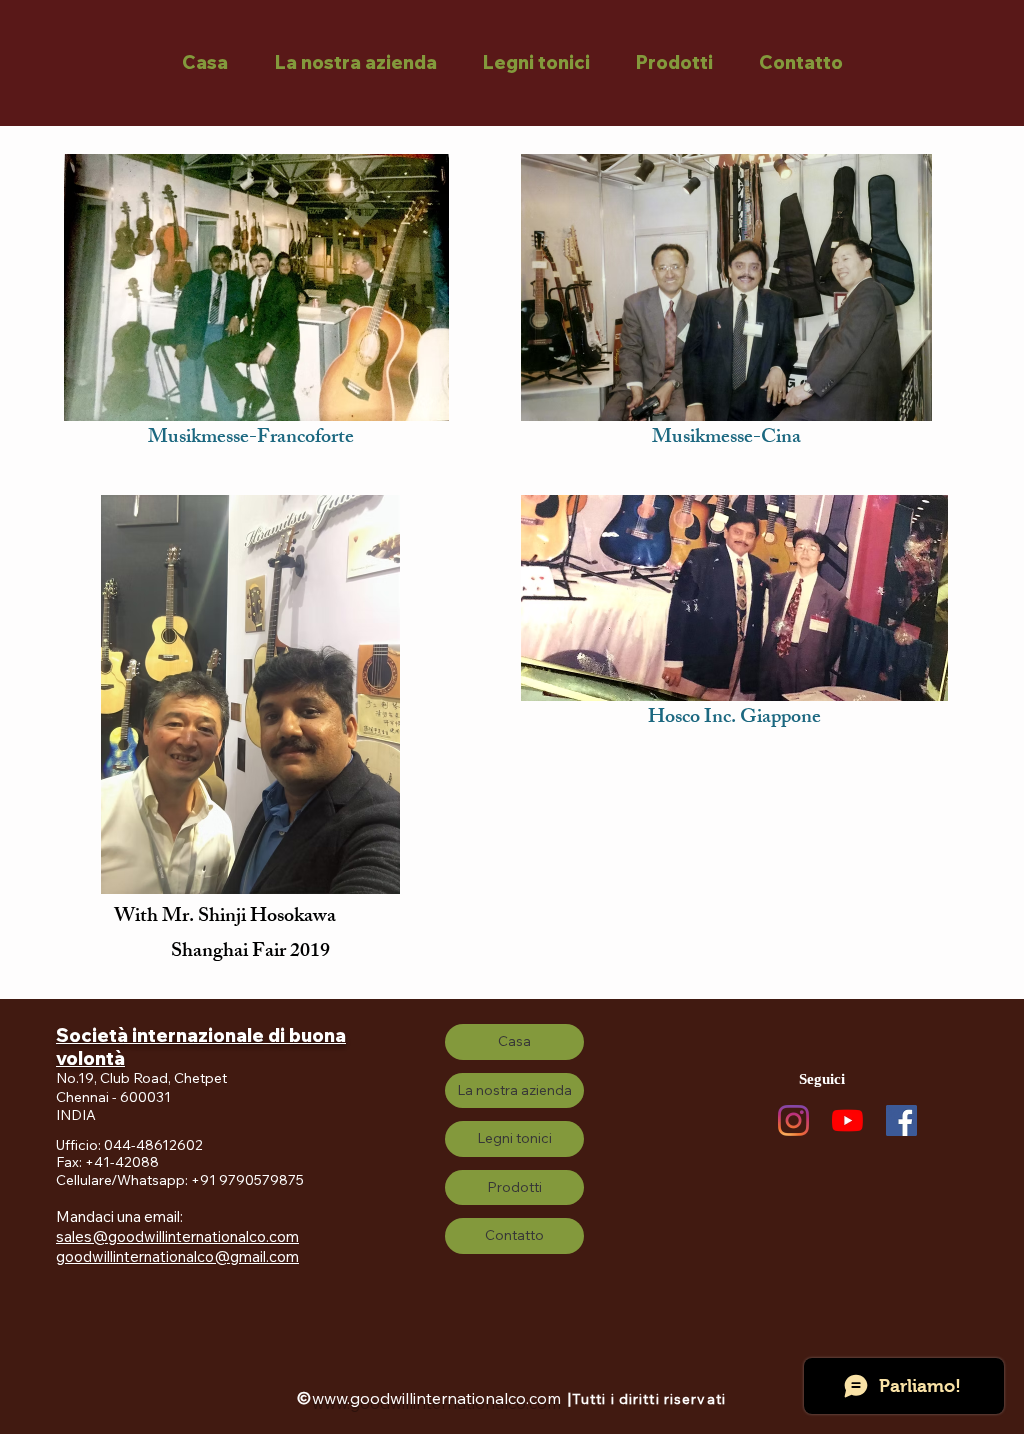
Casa (514, 1041)
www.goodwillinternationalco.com (436, 1398)
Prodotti (514, 1187)
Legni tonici (514, 1138)
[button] (355, 63)
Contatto (514, 1235)
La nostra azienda (514, 1090)
